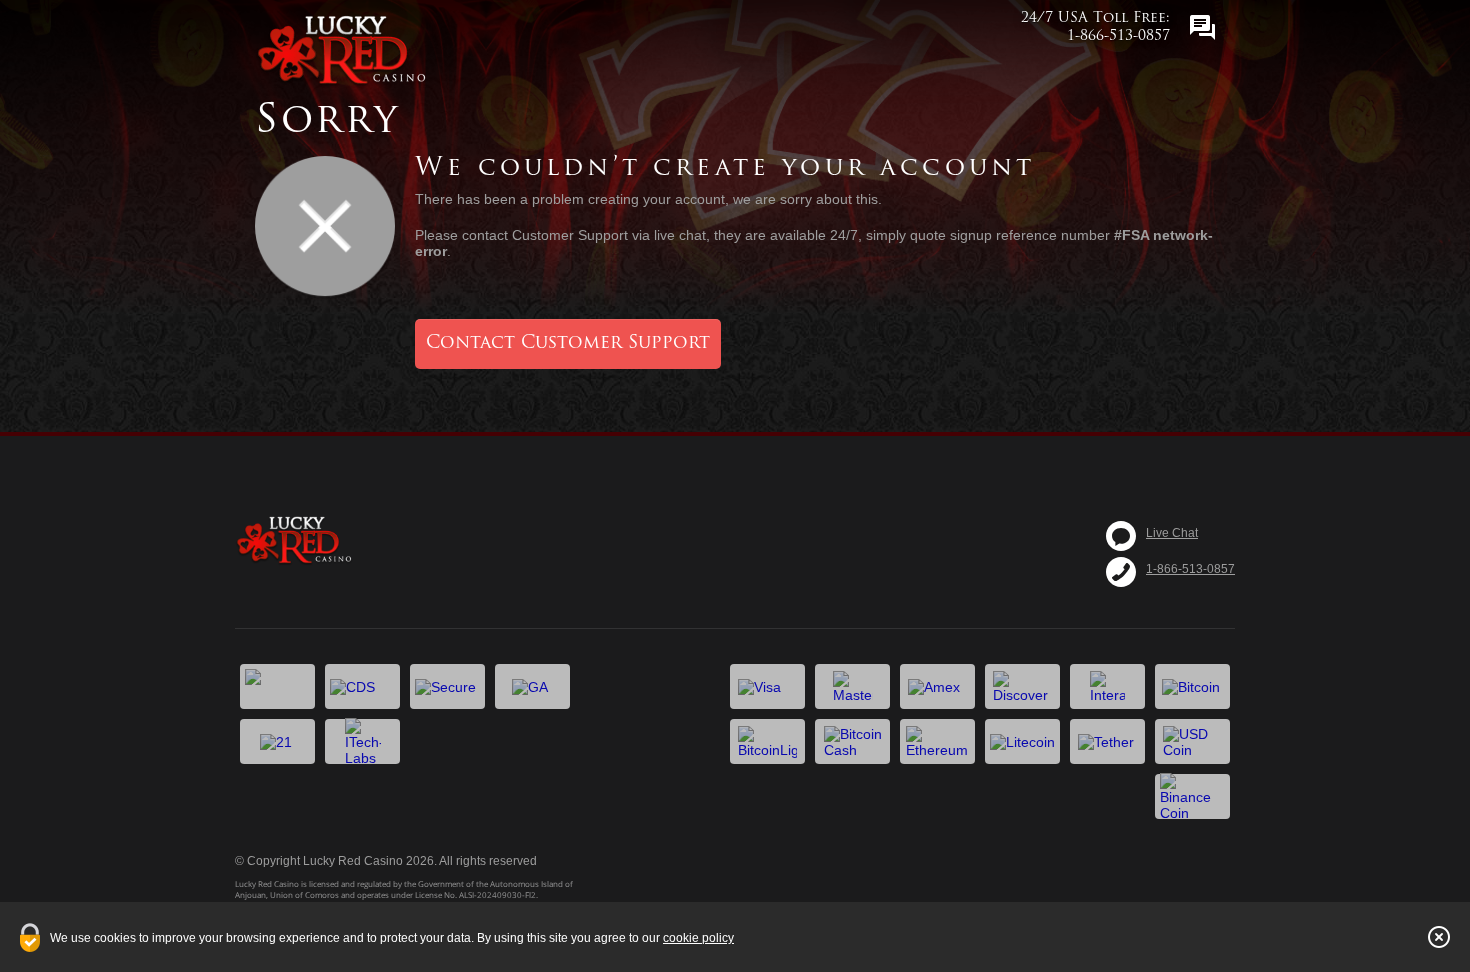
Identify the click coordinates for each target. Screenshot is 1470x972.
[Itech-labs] (362, 741)
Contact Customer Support (568, 344)
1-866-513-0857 (1190, 569)
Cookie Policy (698, 938)
